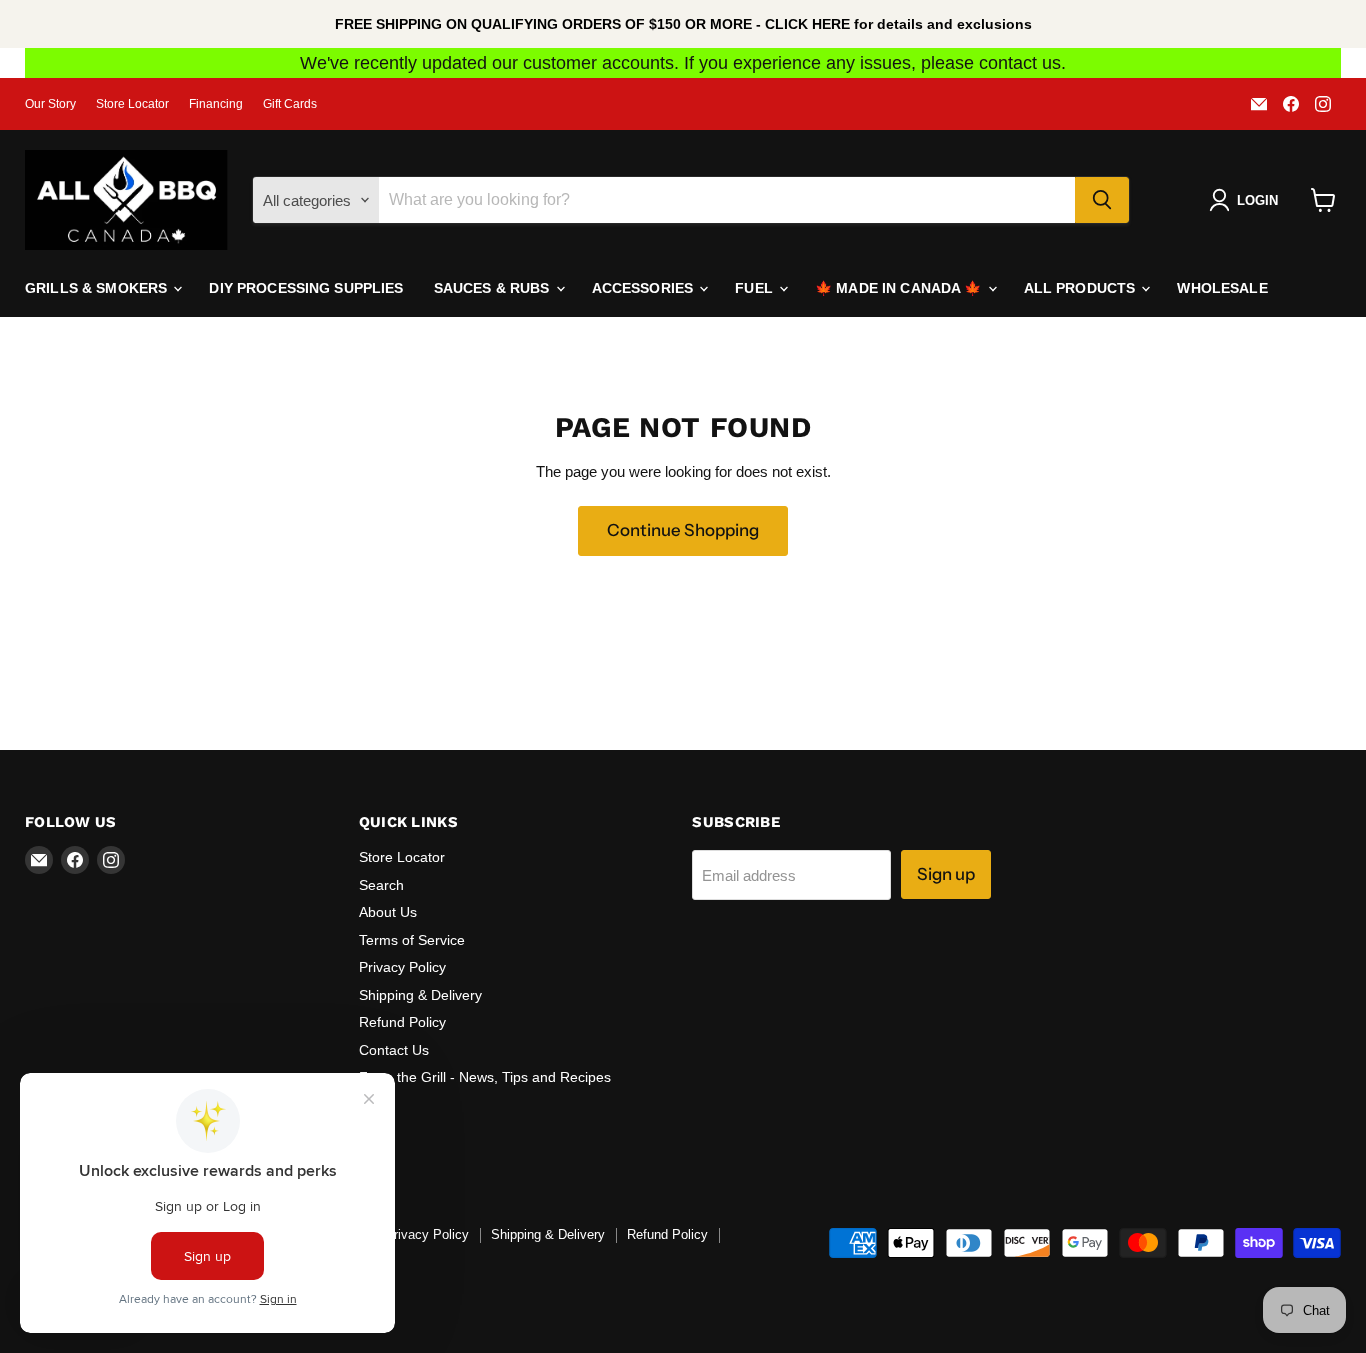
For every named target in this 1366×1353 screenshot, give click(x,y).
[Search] (1102, 200)
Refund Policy (402, 1022)
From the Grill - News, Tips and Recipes (485, 1077)
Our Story (50, 104)
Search (381, 885)
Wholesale (1222, 288)
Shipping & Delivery (420, 995)
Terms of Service (412, 940)
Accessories (645, 288)
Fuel (756, 288)
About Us (388, 912)
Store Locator (132, 104)
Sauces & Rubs (494, 288)
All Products (1082, 288)
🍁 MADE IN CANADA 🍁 (900, 288)
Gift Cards (290, 104)
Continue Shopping (683, 530)
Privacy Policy (402, 967)
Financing (216, 104)
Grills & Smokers (98, 288)
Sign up (946, 874)
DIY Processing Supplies (306, 288)
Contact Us (394, 1050)
